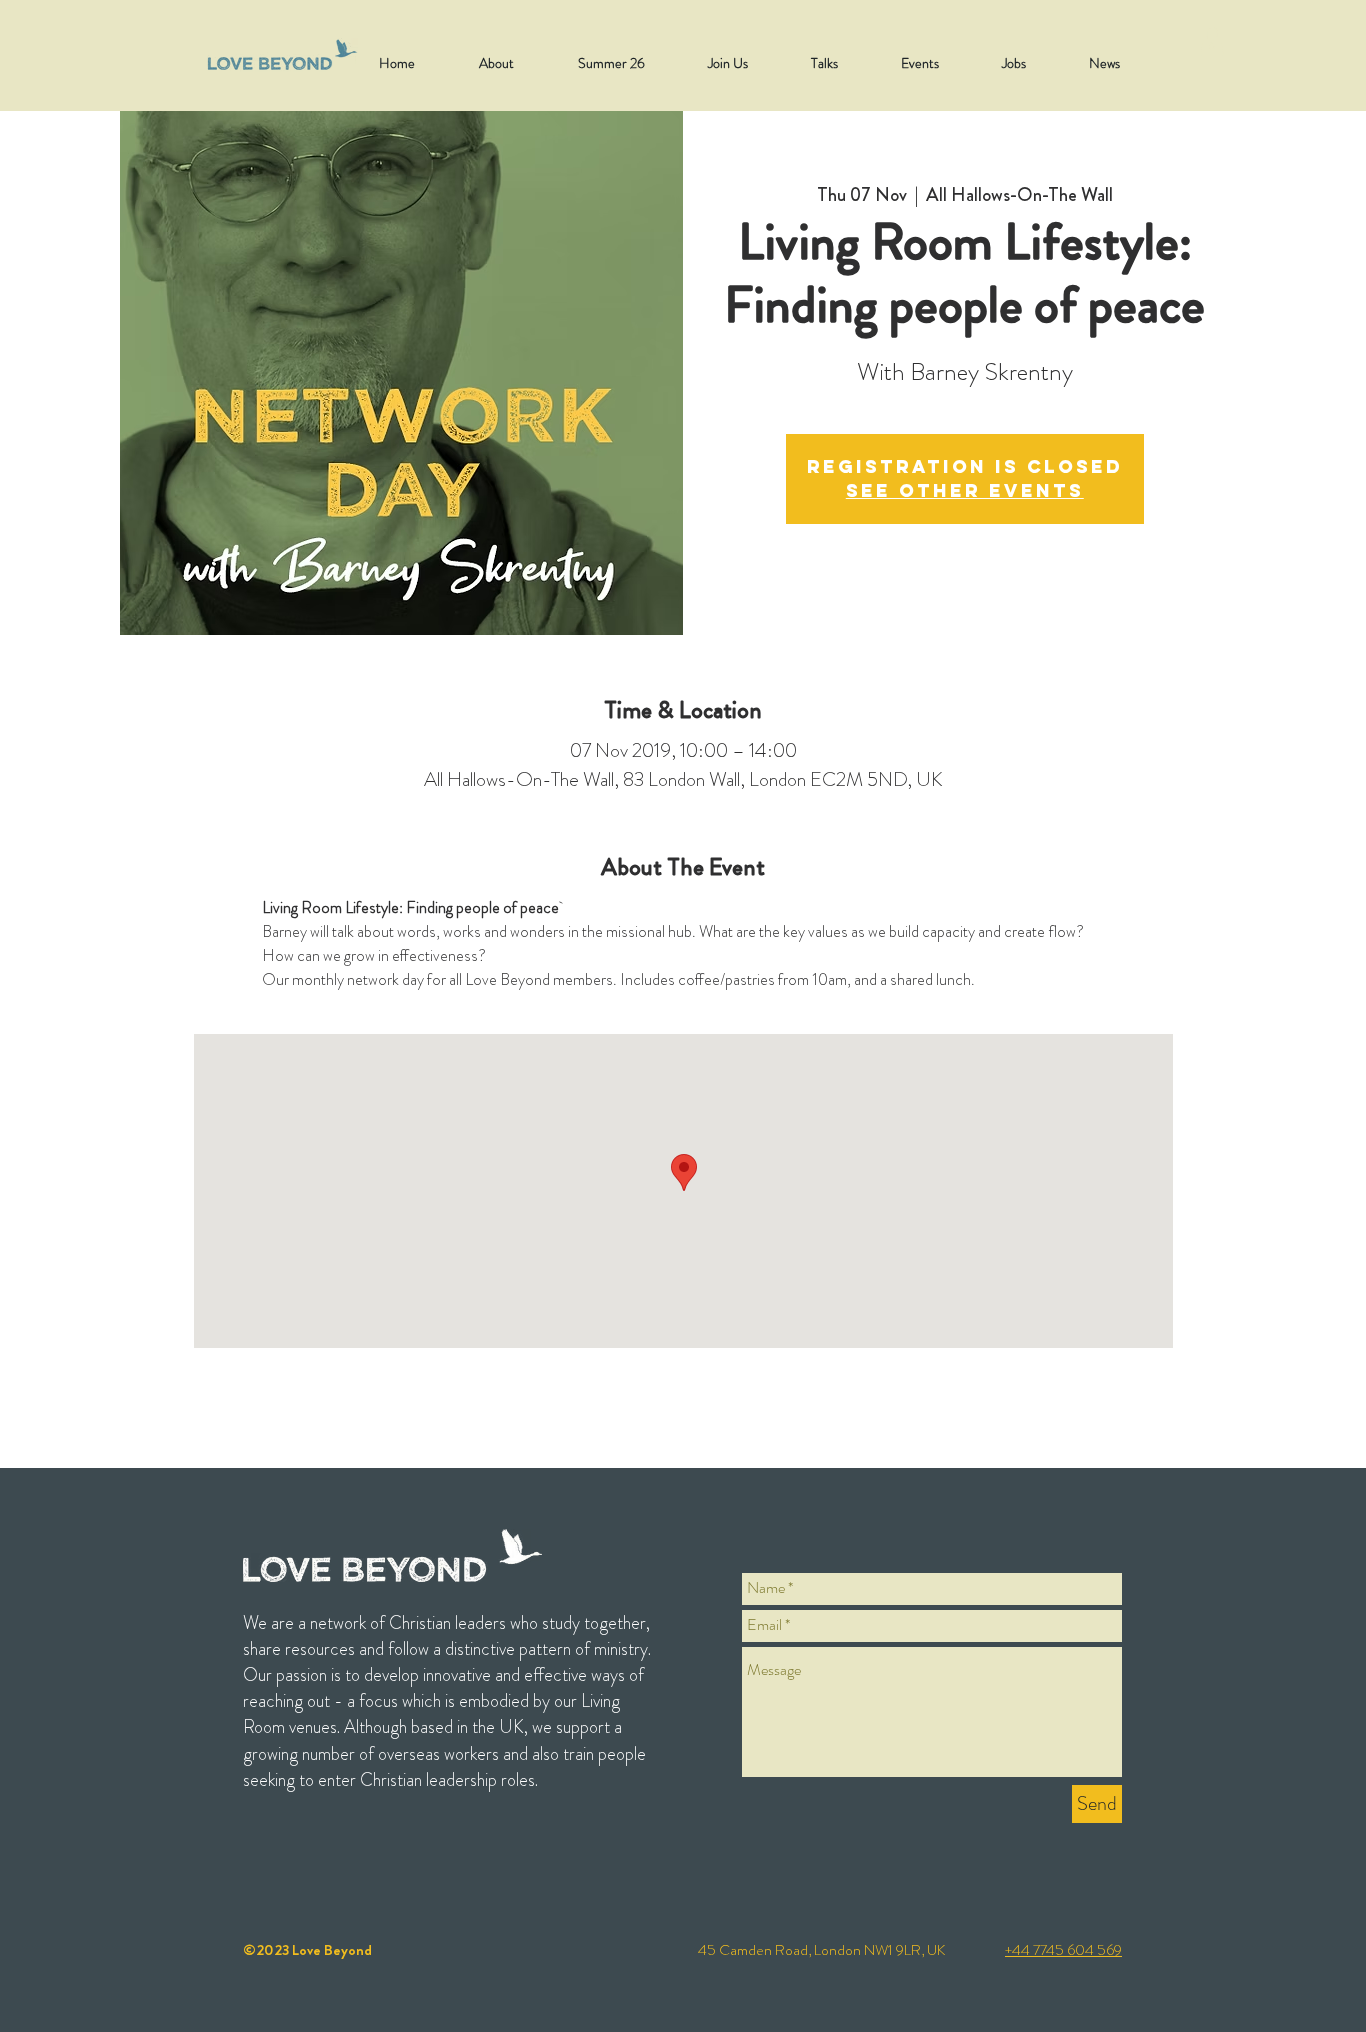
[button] (1212, 41)
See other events (965, 490)
